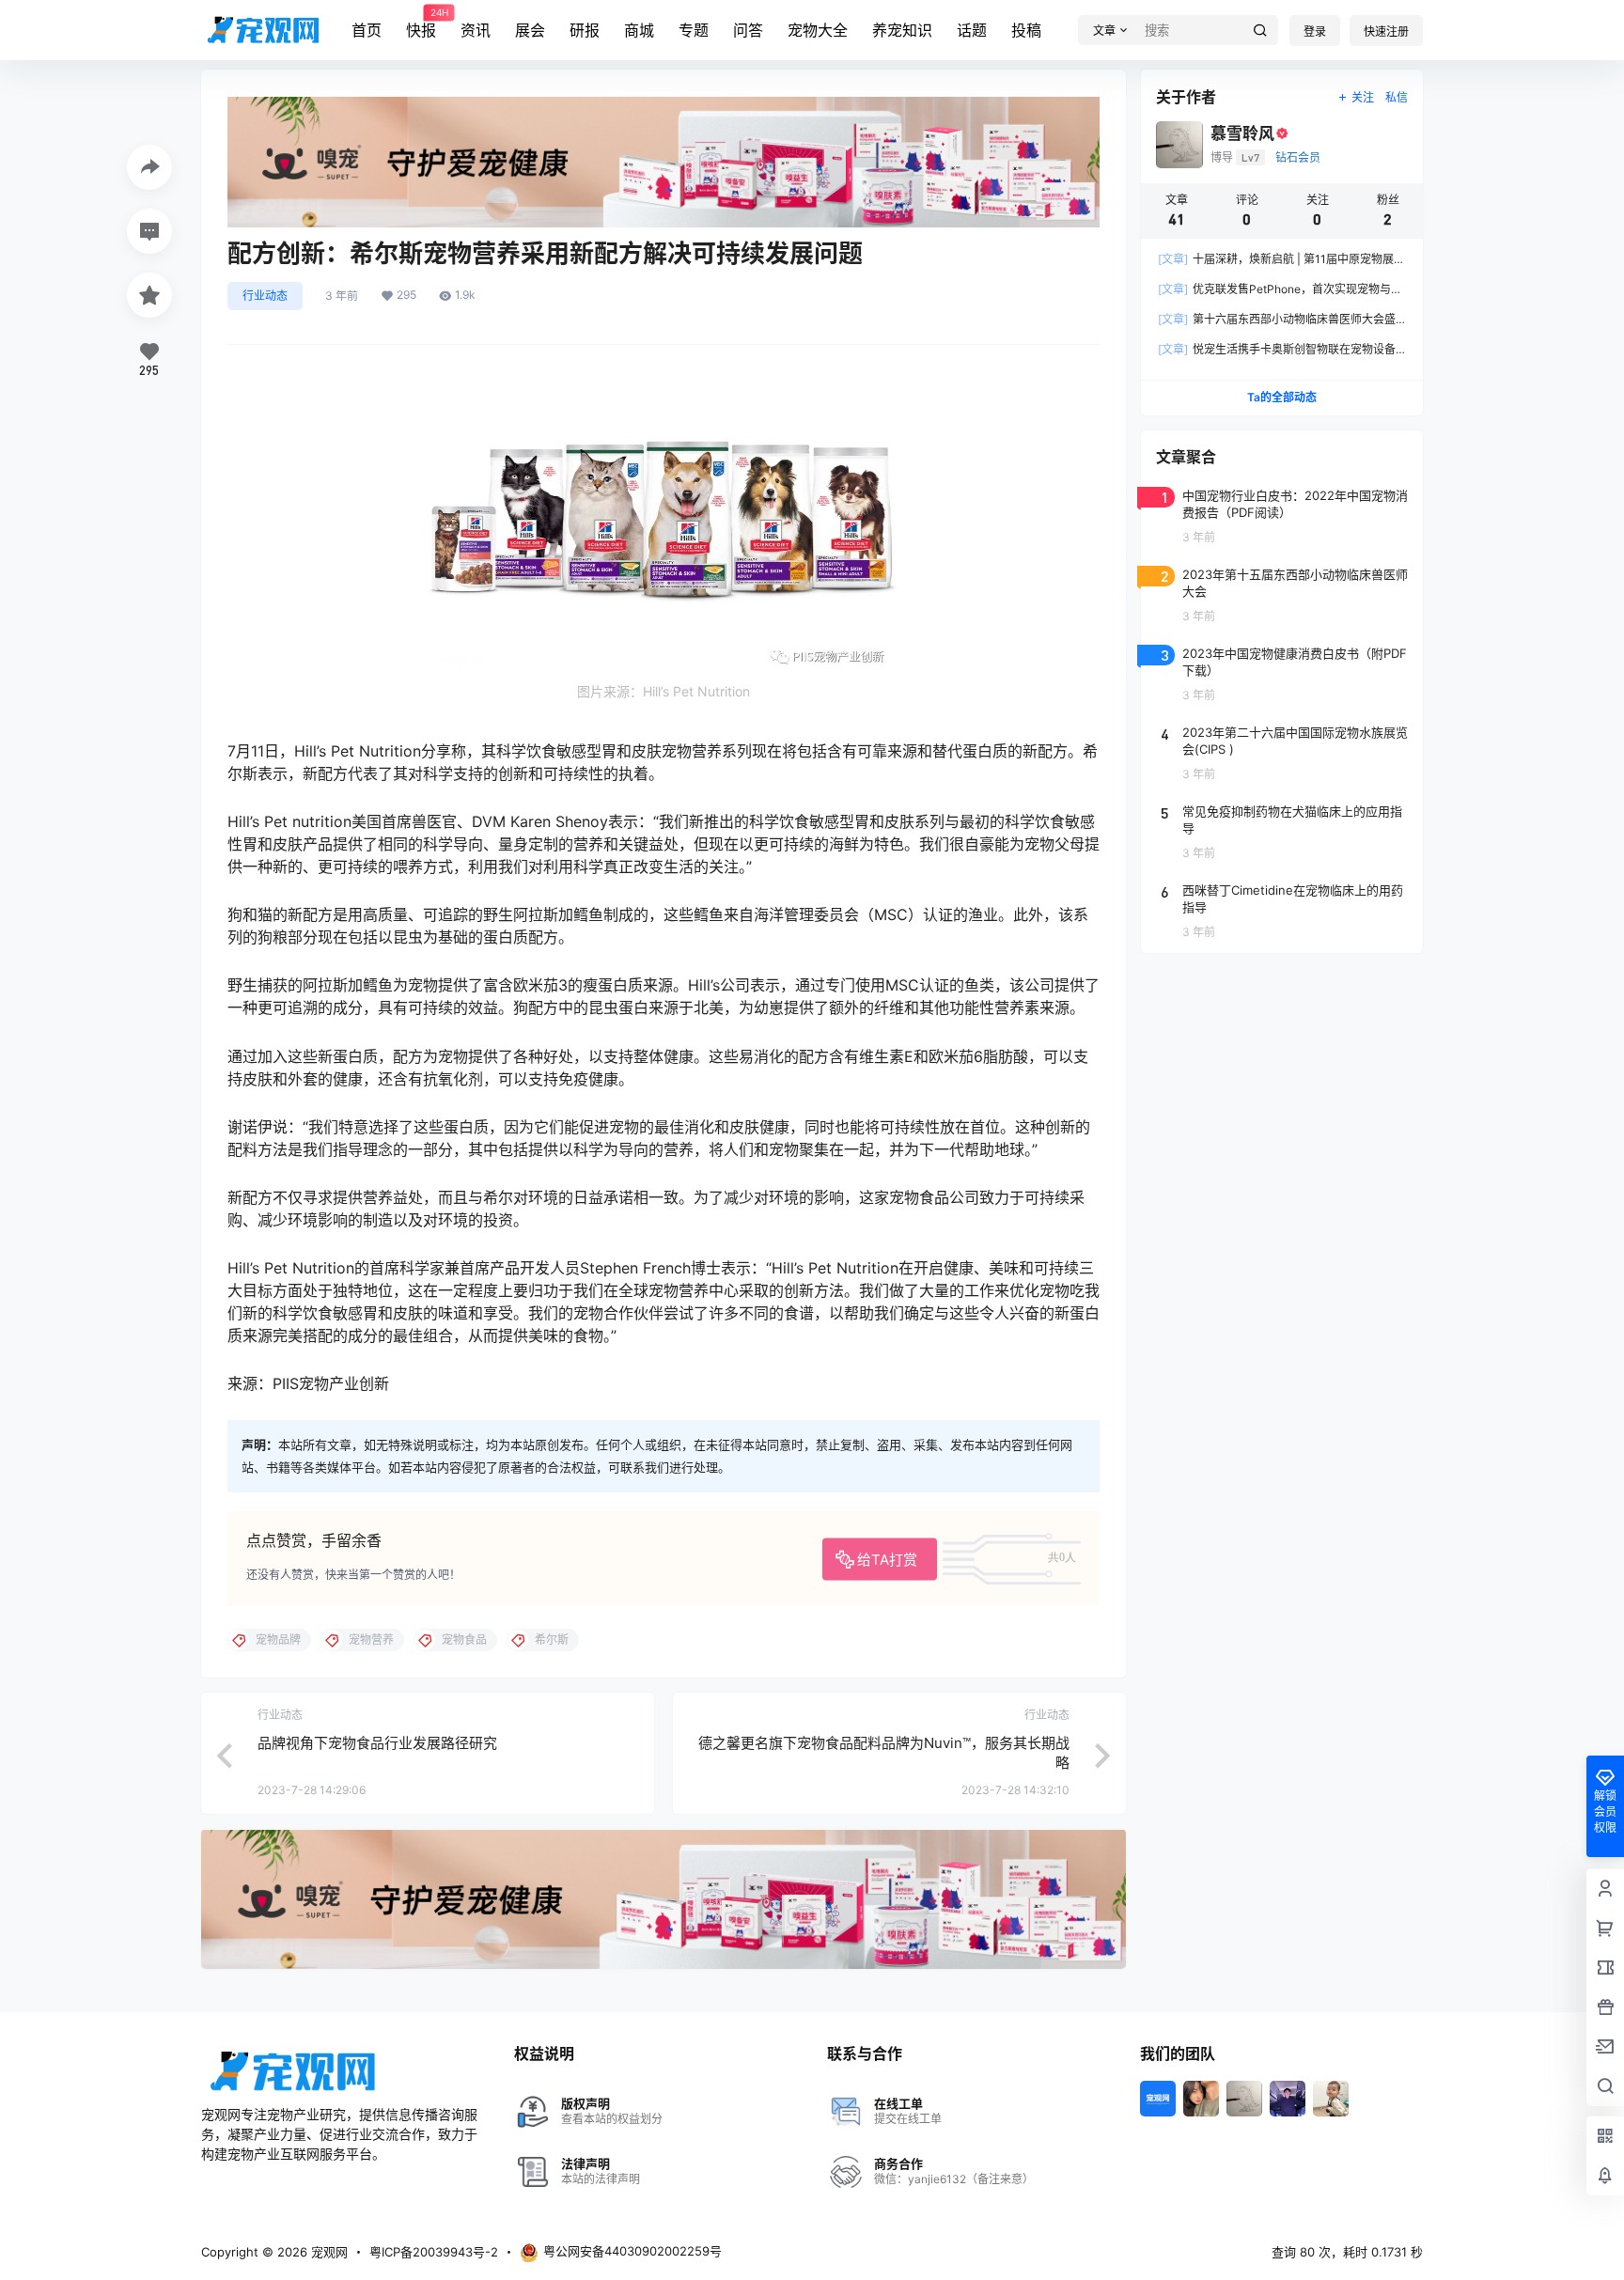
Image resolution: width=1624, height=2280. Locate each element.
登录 (1315, 31)
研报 (585, 30)
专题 (694, 30)
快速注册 (1386, 31)
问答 (748, 30)
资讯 (476, 30)
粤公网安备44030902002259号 (632, 2251)
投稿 (1026, 30)
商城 (639, 30)
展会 (530, 30)
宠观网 (328, 2252)
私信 (1397, 97)
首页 (367, 30)
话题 (972, 30)
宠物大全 (818, 30)
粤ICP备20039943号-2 (434, 2252)
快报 (421, 23)
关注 (1363, 97)
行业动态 (265, 296)
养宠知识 (902, 30)
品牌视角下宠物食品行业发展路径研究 (377, 1743)
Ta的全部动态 (1282, 397)
